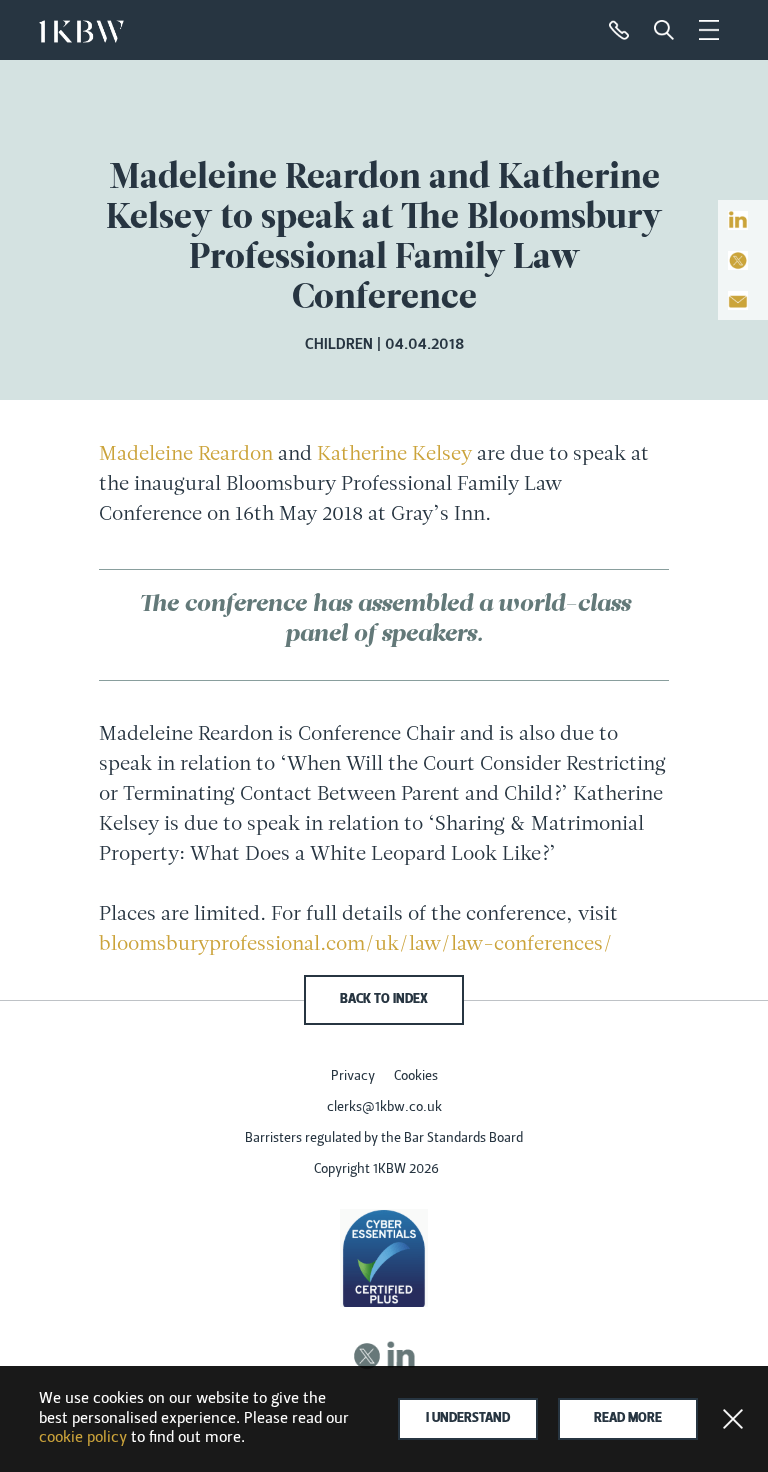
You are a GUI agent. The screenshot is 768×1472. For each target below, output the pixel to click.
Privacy (353, 1077)
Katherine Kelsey (394, 455)
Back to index (384, 1000)
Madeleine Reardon (186, 455)
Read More (628, 1419)
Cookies (416, 1077)
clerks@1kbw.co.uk (384, 1108)
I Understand (468, 1419)
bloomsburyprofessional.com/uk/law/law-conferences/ (356, 945)
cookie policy (83, 1438)
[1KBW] (81, 26)
